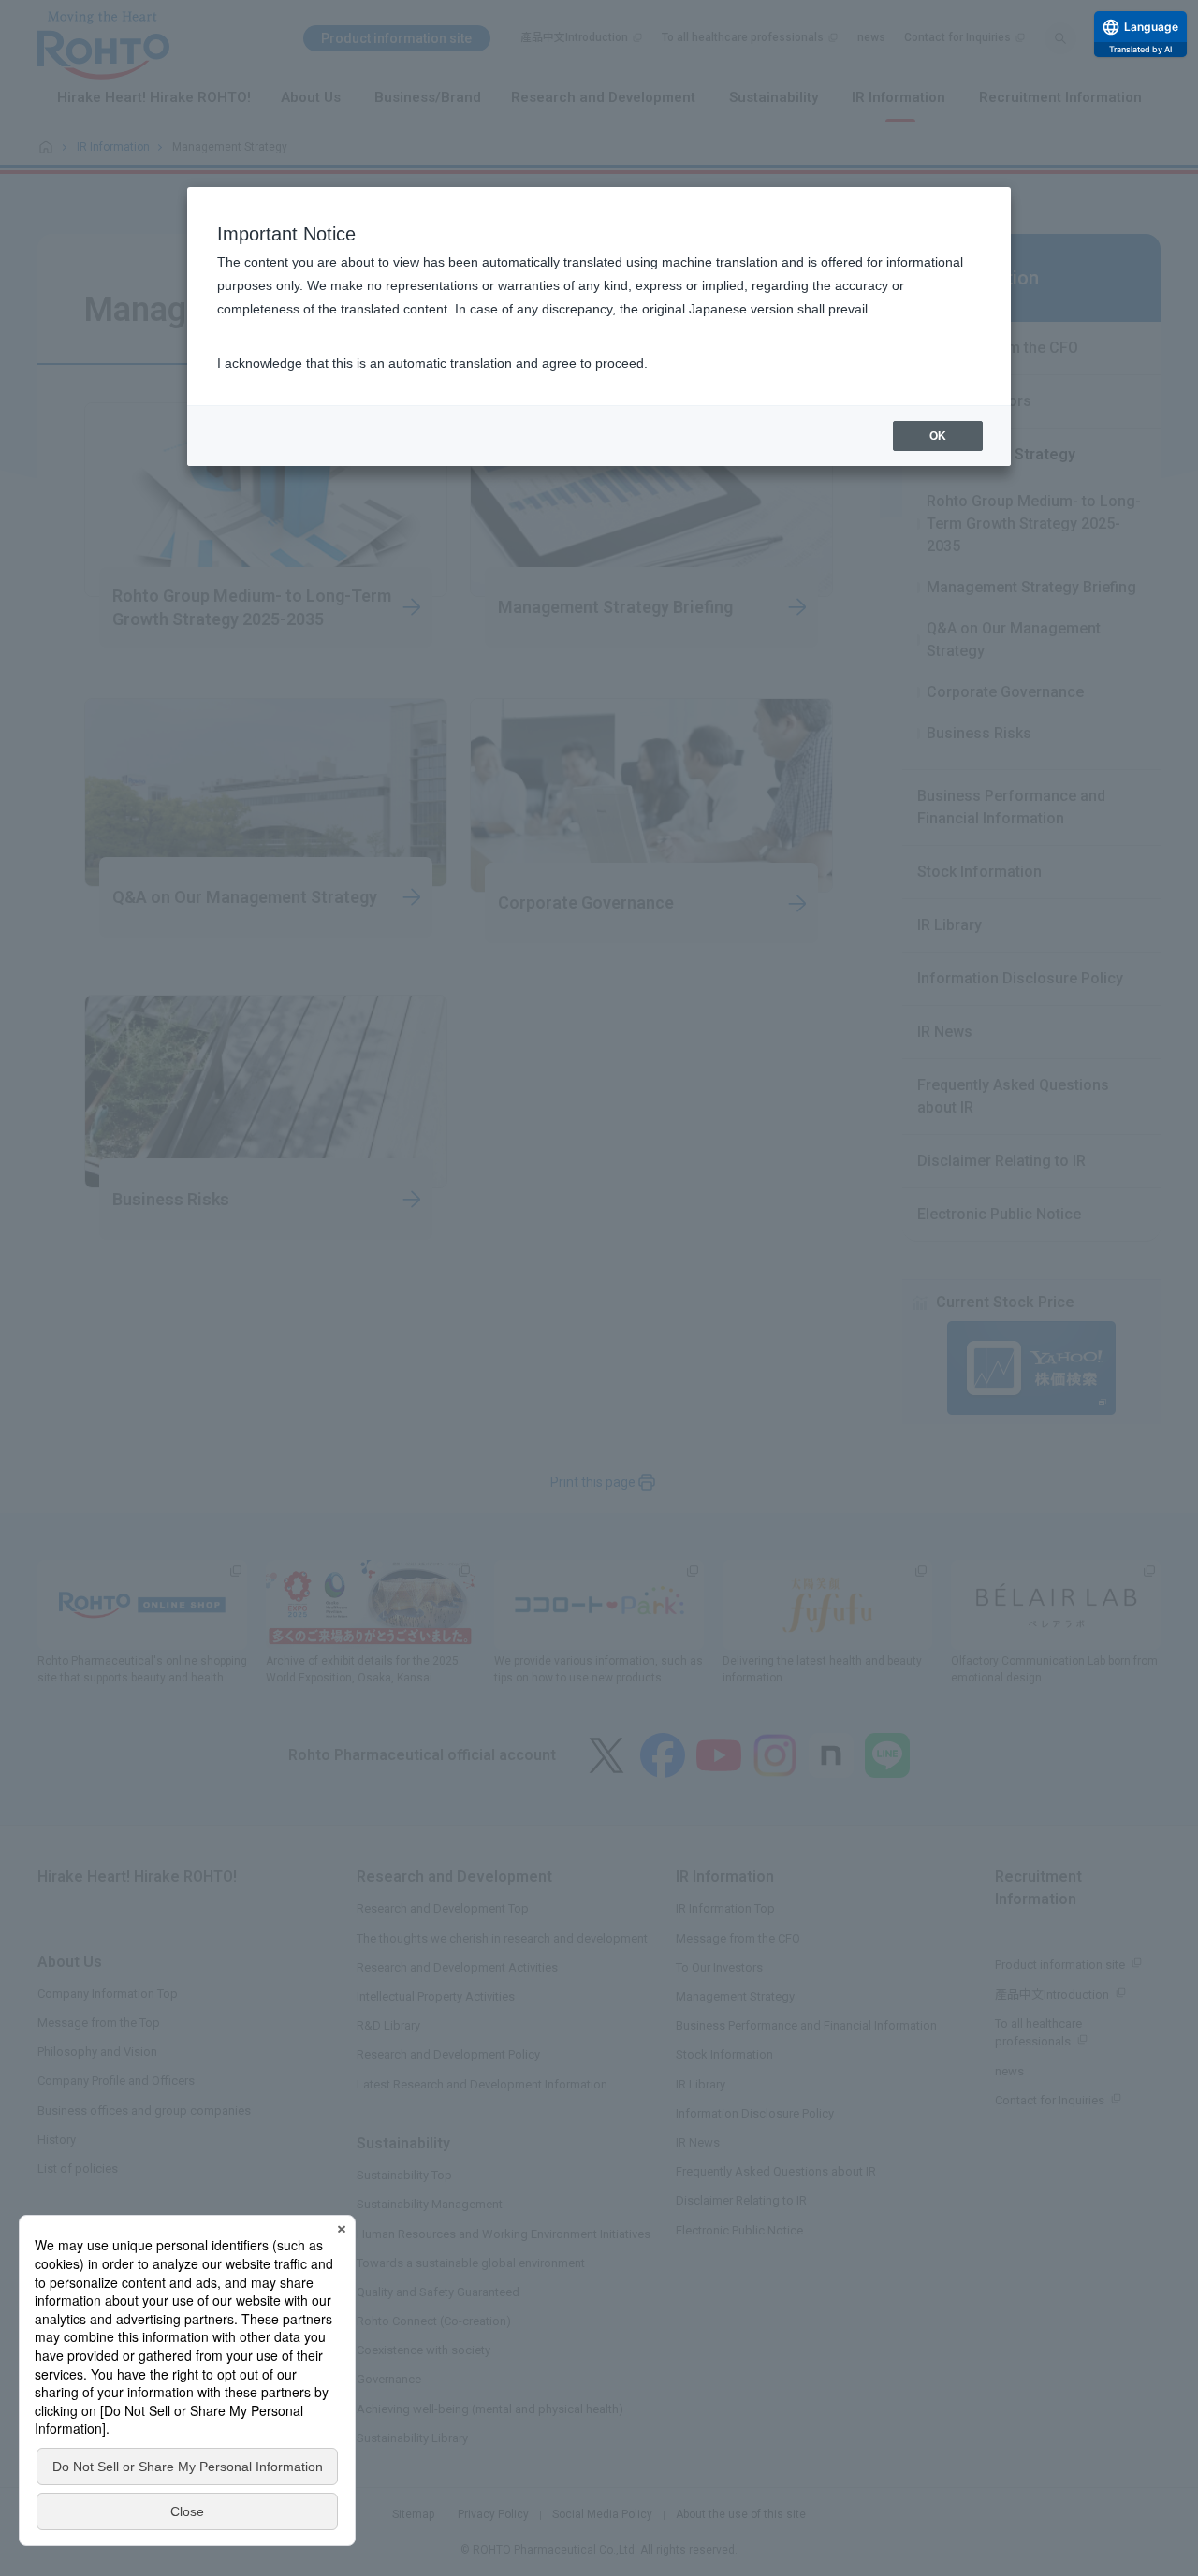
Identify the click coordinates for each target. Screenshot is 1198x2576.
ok (938, 436)
